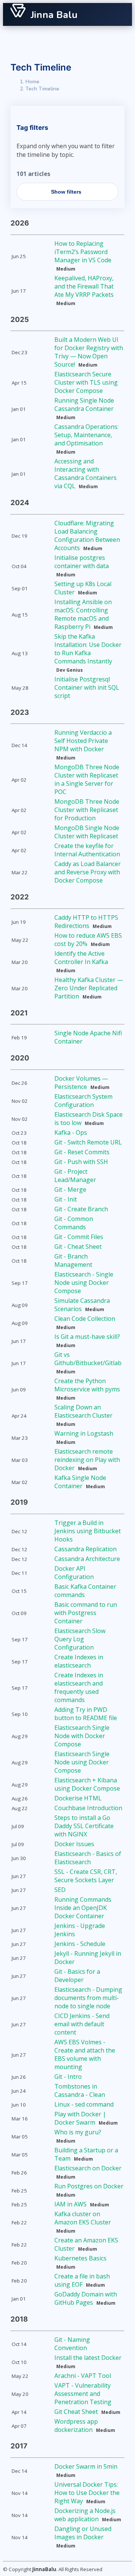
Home (32, 82)
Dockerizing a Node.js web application (85, 2515)
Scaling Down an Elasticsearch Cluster (83, 1411)
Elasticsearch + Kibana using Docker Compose (87, 1784)
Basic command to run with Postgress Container (86, 1613)
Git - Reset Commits (82, 1152)
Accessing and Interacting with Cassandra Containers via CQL (85, 474)
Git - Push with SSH (81, 1162)
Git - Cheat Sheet (78, 1247)
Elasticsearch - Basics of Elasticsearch (88, 1858)
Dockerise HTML (78, 1798)
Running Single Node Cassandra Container (84, 405)
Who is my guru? (78, 2132)
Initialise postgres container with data (82, 562)
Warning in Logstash (84, 1433)
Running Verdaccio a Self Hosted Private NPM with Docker (83, 741)
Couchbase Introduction (88, 1808)
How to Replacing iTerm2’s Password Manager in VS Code (83, 252)
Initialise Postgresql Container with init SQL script (87, 687)
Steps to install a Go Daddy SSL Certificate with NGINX (84, 1826)
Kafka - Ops (71, 1132)
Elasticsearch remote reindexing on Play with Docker (87, 1460)
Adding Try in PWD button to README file (86, 1714)
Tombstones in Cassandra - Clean (80, 2090)
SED (60, 1890)
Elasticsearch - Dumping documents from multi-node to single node (88, 1998)
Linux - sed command (84, 2104)
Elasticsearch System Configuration (83, 1101)
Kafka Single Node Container (80, 1482)
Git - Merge (70, 1190)
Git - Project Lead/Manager (75, 1176)
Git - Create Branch (81, 1209)
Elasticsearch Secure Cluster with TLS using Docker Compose (86, 382)
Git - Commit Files (79, 1237)
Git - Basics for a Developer (77, 1976)
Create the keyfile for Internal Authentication (87, 850)
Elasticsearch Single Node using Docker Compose (82, 1762)
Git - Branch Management (73, 1260)
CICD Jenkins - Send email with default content (82, 2024)
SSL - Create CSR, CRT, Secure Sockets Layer (86, 1876)
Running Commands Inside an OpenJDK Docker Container (83, 1908)
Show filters (66, 192)
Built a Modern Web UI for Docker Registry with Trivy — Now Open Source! (89, 352)
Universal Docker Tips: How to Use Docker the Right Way (87, 2493)
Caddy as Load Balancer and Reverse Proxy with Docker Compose (88, 872)
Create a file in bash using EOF (82, 2280)
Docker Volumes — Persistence (81, 1083)
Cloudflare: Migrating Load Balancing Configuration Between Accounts (87, 535)
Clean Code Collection (85, 1319)
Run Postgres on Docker (89, 2186)
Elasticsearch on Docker (88, 2168)
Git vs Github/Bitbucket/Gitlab (88, 1359)
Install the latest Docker (88, 2358)
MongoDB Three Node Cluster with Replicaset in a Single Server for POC (87, 779)
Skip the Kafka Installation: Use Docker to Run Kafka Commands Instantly (88, 649)
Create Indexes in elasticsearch (79, 1661)
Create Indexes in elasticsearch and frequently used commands (79, 1687)
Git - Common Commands (74, 1223)
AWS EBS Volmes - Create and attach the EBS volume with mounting (85, 2054)
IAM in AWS (70, 2204)
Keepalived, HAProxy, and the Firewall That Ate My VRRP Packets (84, 286)
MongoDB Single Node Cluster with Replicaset (87, 832)
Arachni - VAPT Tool (83, 2376)
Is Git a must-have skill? (87, 1337)
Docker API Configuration (74, 1573)
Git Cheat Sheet (76, 2412)
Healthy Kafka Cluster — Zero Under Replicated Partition (89, 988)
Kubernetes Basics (80, 2258)
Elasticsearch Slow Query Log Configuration (80, 1639)
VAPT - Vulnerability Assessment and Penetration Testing (83, 2394)
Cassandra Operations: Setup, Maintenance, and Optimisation (86, 435)
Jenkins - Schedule (80, 1944)
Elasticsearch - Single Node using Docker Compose (84, 1283)
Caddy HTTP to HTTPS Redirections (86, 922)
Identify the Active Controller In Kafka (81, 958)
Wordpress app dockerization (76, 2426)
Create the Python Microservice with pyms (87, 1385)
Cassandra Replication (85, 1549)
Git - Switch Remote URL (88, 1142)
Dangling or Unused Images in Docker (83, 2533)
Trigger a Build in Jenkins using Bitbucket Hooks (88, 1531)
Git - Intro (68, 2077)
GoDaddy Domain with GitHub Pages (86, 2298)
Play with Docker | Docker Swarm (80, 2118)
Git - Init (66, 1199)
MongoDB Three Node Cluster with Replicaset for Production (87, 810)
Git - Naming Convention (72, 2344)
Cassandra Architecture (87, 1559)
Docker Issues (74, 1844)
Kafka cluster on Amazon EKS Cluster (83, 2218)
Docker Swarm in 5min (86, 2466)
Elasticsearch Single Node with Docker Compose (82, 1736)
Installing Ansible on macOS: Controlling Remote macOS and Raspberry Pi (83, 614)
